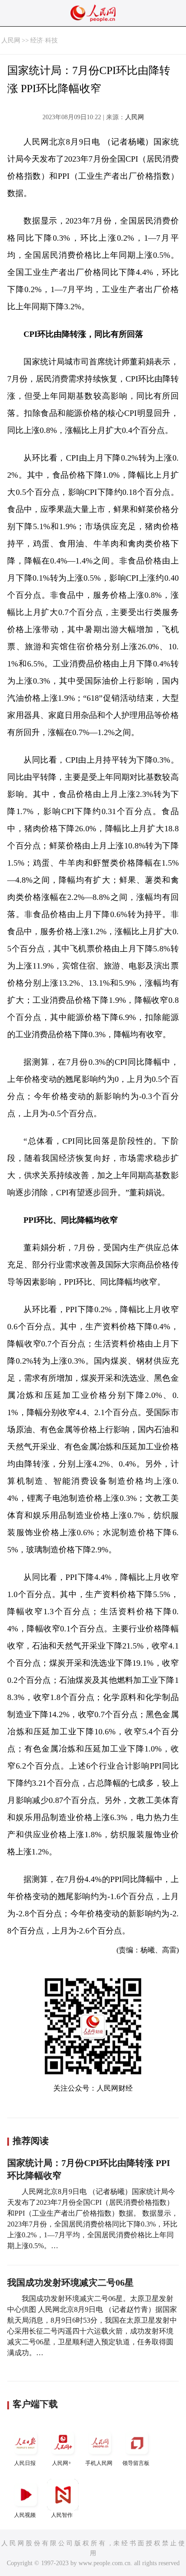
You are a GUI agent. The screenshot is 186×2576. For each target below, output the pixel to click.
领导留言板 (136, 2463)
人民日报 (25, 2463)
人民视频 (25, 2515)
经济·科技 (44, 40)
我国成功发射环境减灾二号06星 (70, 2283)
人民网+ (62, 2463)
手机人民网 (99, 2463)
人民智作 (62, 2515)
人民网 (11, 40)
